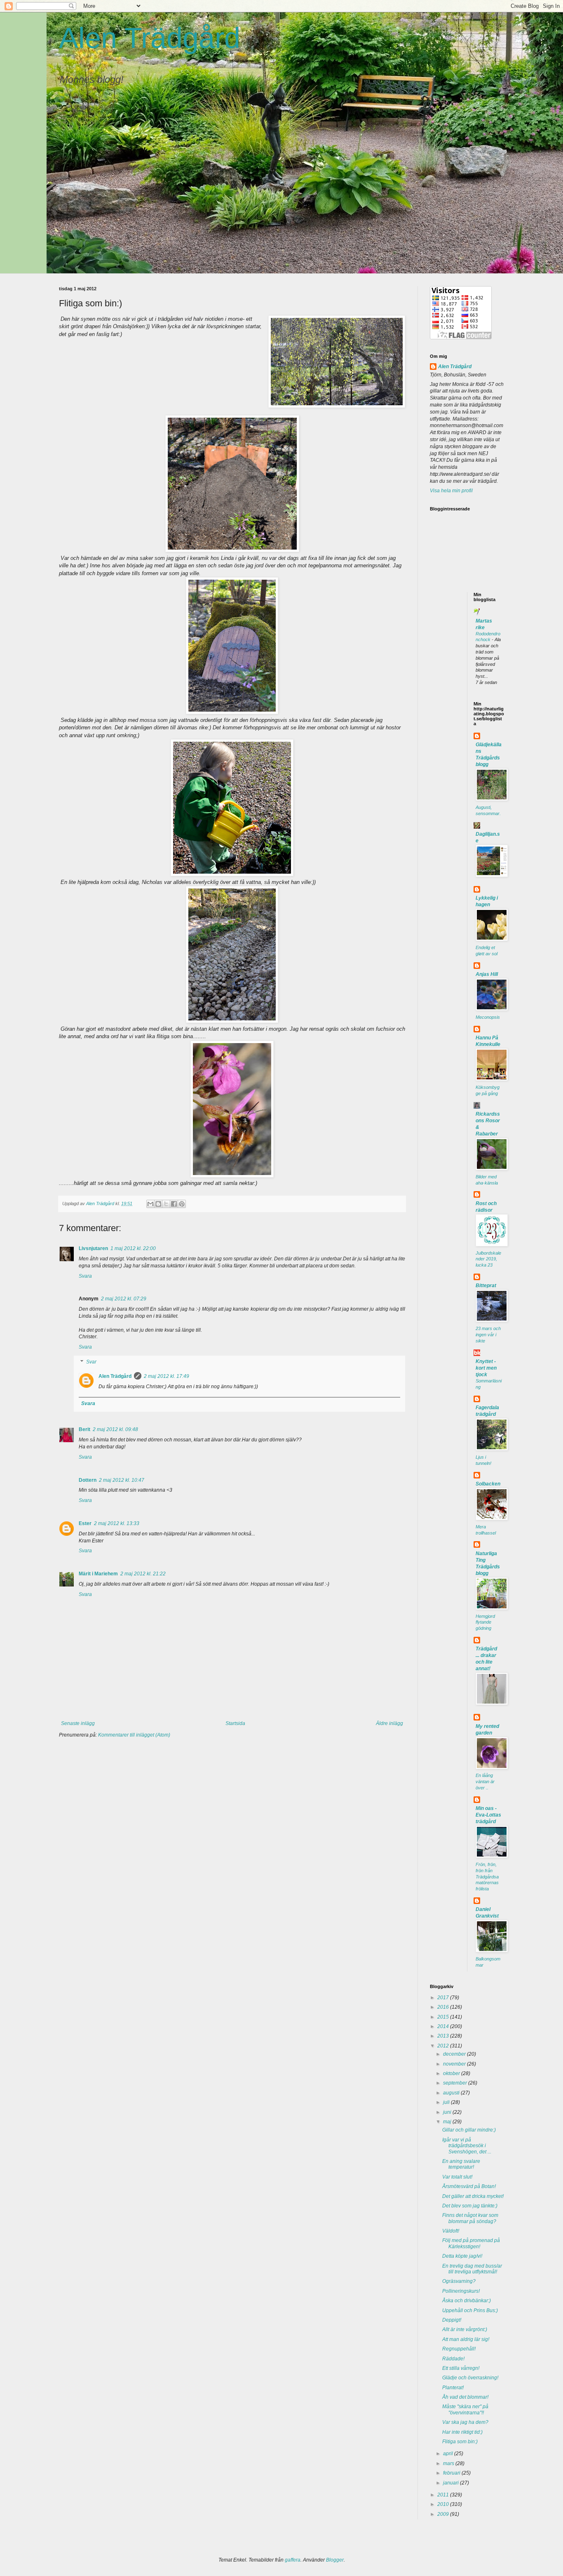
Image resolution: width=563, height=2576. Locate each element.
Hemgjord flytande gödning (485, 1622)
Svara (85, 1276)
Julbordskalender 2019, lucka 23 (488, 1259)
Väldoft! (451, 2231)
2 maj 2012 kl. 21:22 (143, 1574)
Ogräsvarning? (459, 2281)
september (456, 2083)
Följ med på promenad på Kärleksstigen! (471, 2243)
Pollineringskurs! (461, 2291)
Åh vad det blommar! (465, 2397)
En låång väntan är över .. (485, 1782)
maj (448, 2122)
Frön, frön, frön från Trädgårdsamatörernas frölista (487, 1877)
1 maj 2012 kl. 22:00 (133, 1248)
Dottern (88, 1480)
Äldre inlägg (389, 1723)
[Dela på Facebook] (174, 1204)
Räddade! (453, 2359)
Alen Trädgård (150, 38)
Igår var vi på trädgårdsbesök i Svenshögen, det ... (467, 2146)
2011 (444, 2495)
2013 (444, 2036)
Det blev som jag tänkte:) (470, 2206)
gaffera (293, 2560)
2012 (444, 2046)
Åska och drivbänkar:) (467, 2301)
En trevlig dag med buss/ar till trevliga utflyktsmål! (472, 2269)
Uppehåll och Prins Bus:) (470, 2310)
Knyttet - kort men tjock (486, 1368)
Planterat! (453, 2388)
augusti (452, 2093)
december (455, 2054)
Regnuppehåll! (459, 2349)
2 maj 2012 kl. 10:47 (122, 1480)
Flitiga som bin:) (460, 2442)
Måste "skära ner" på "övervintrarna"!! (465, 2409)
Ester (85, 1523)
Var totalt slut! (457, 2177)
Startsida (235, 1723)
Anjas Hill (487, 974)
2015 (444, 2017)
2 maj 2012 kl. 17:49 (167, 1376)
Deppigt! (452, 2320)
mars (449, 2463)
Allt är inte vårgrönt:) (465, 2329)
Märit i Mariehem (98, 1574)
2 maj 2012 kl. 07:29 (124, 1299)
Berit (84, 1429)
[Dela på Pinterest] (182, 1204)
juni (448, 2112)
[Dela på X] (166, 1204)
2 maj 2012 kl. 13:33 (117, 1523)
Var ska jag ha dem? (465, 2422)
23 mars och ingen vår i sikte (488, 1335)
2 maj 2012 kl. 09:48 (115, 1429)
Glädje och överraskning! (470, 2378)
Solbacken (488, 1484)
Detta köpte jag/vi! (462, 2256)
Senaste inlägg (78, 1723)
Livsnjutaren (93, 1248)
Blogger (335, 2560)
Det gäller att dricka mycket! (473, 2196)
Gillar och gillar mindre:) (469, 2130)
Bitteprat (486, 1286)
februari (452, 2473)
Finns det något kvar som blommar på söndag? (470, 2218)
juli (447, 2102)
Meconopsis (488, 1017)
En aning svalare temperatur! (461, 2164)
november (455, 2064)
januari (452, 2483)
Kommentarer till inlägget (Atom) (134, 1735)
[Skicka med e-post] (150, 1204)
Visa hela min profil (451, 491)
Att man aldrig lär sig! (466, 2339)
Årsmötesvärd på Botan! (469, 2186)
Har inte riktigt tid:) (462, 2432)
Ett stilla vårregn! (461, 2368)
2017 (444, 1998)
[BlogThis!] (158, 1204)
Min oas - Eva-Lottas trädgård (488, 1815)
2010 (444, 2504)
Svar (91, 1362)
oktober (452, 2073)
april (449, 2454)
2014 (444, 2026)
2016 (444, 2007)
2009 (444, 2514)
